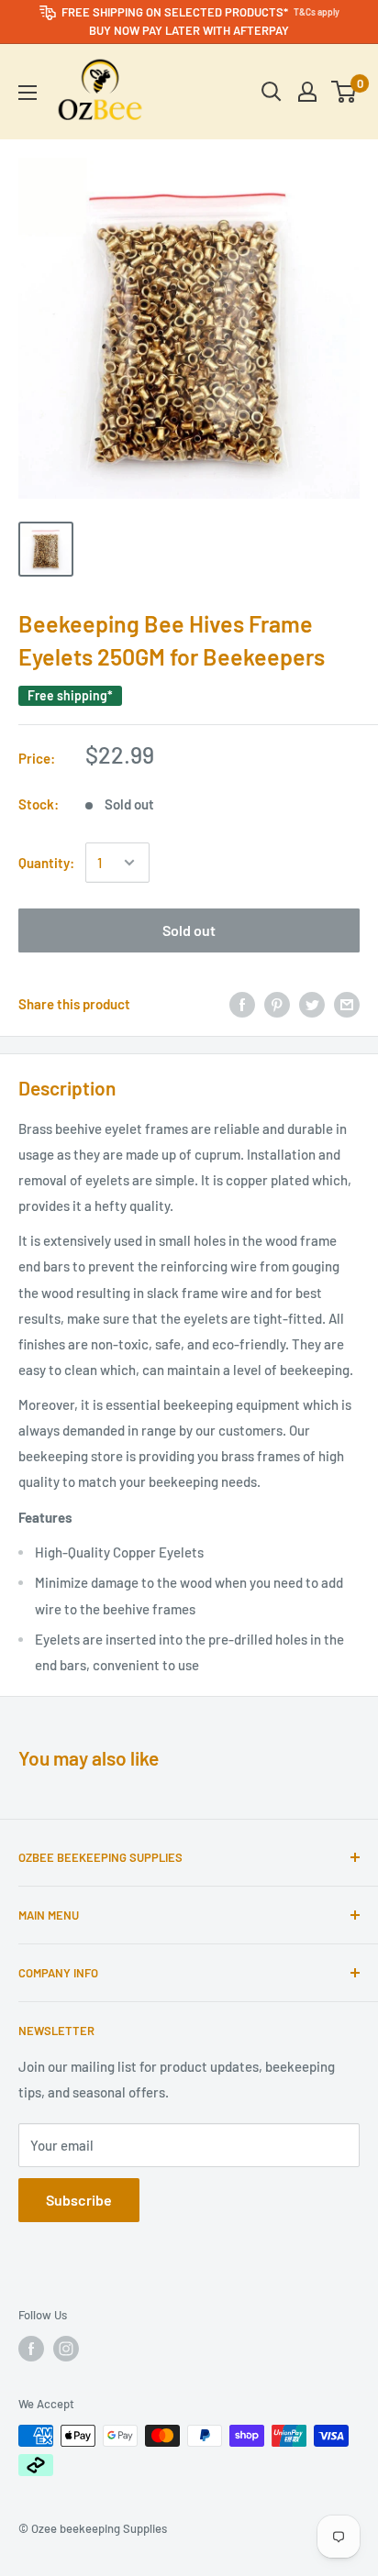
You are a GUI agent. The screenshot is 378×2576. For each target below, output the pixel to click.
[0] (345, 92)
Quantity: (46, 863)
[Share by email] (347, 1003)
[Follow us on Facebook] (31, 2349)
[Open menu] (28, 93)
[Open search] (272, 92)
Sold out (189, 930)
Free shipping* (70, 695)
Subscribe (79, 2200)
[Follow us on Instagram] (66, 2349)
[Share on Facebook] (242, 1003)
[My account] (307, 92)
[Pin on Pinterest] (277, 1003)
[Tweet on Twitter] (312, 1003)
